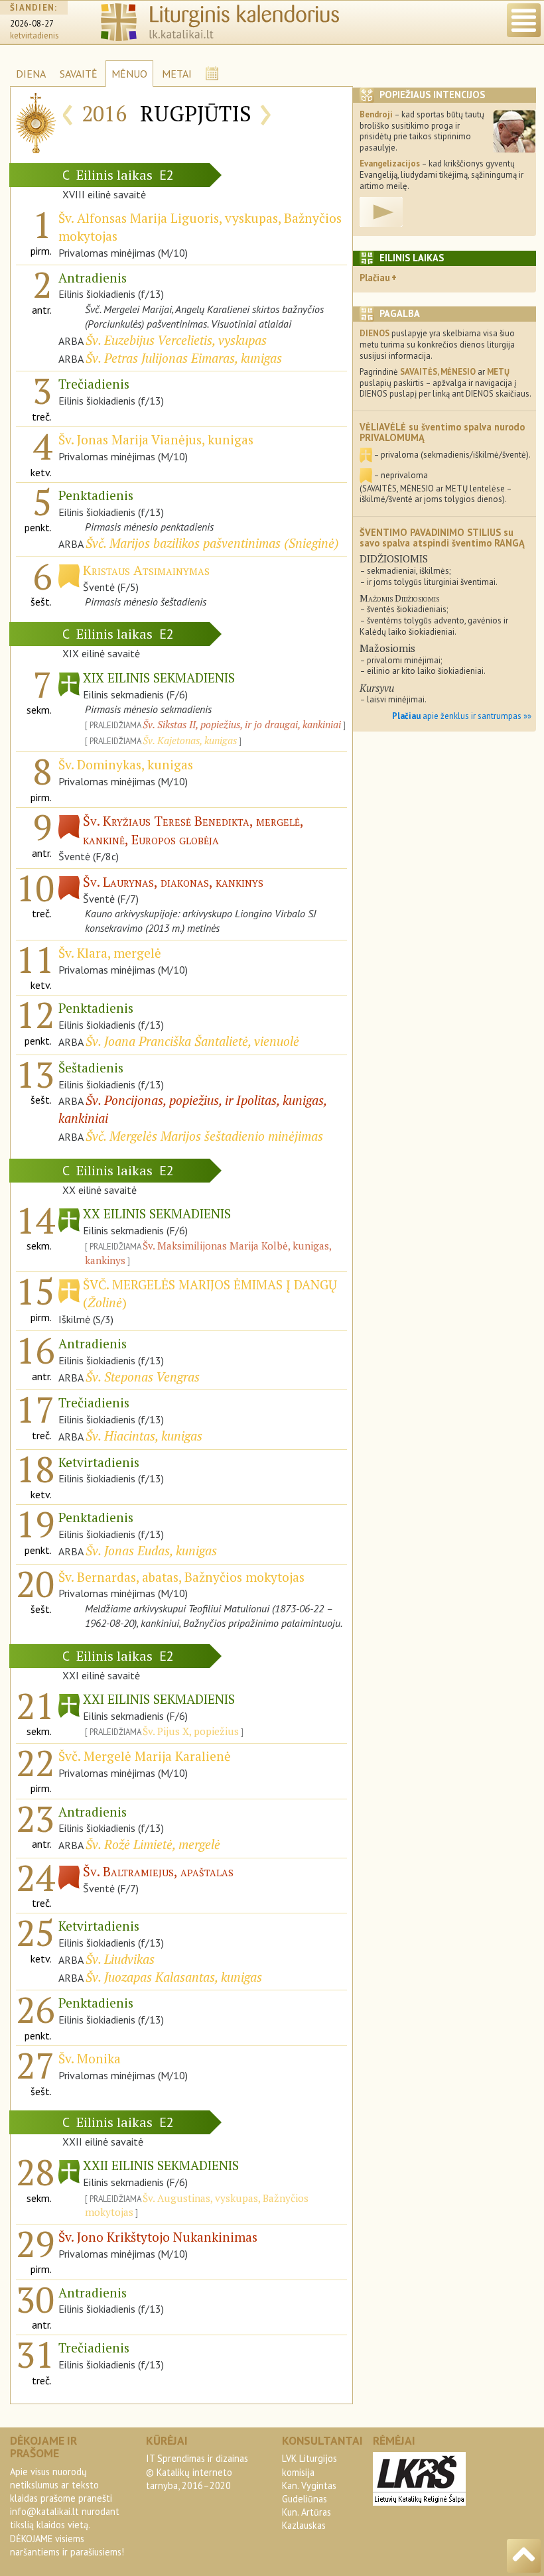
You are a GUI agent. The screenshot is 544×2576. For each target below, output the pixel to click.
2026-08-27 (32, 24)
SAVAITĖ (79, 74)
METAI (177, 74)
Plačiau (375, 278)
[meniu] (524, 20)
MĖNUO (129, 74)
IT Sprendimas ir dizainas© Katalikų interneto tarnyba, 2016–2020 (197, 2472)
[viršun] (524, 2556)
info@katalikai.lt (44, 2511)
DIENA (31, 74)
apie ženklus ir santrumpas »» (462, 716)
